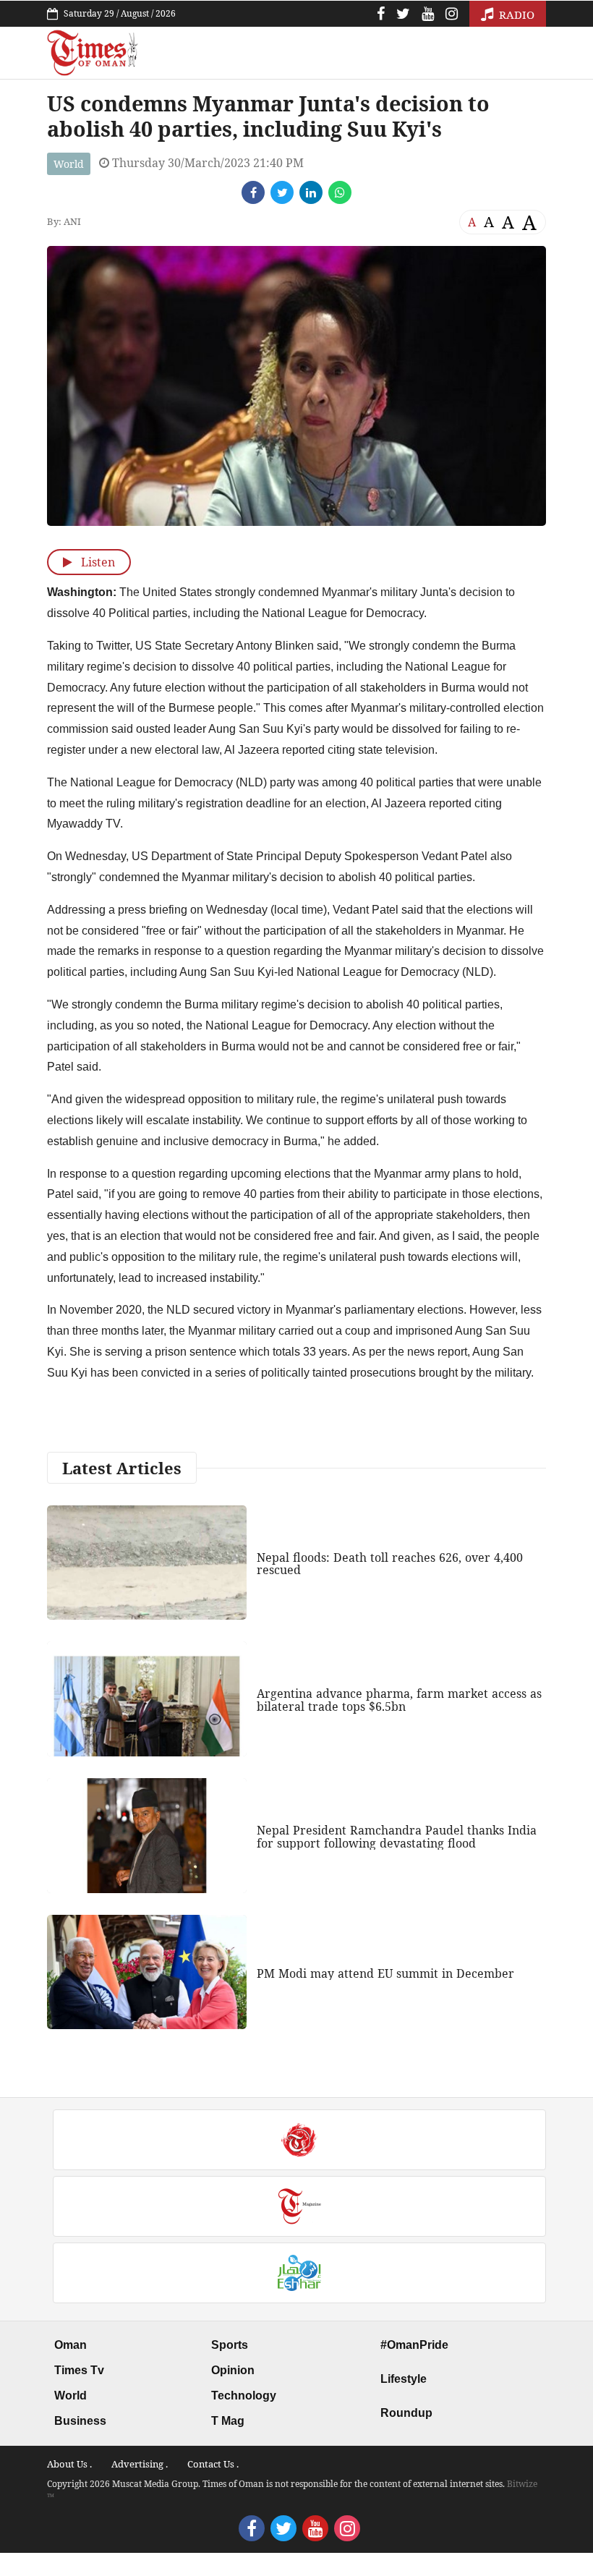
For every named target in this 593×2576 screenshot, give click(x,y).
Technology (244, 2396)
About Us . (69, 2464)
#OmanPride (414, 2345)
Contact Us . (213, 2464)
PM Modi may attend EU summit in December (385, 1973)
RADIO (515, 14)
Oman (71, 2345)
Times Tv (79, 2370)
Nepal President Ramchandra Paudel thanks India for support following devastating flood (397, 1837)
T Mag (228, 2421)
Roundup (406, 2413)
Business (80, 2421)
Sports (230, 2345)
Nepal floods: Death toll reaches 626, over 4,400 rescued (390, 1564)
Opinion (233, 2370)
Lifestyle (404, 2379)
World (69, 164)
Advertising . (140, 2464)
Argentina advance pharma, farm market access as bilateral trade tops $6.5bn (399, 1700)
